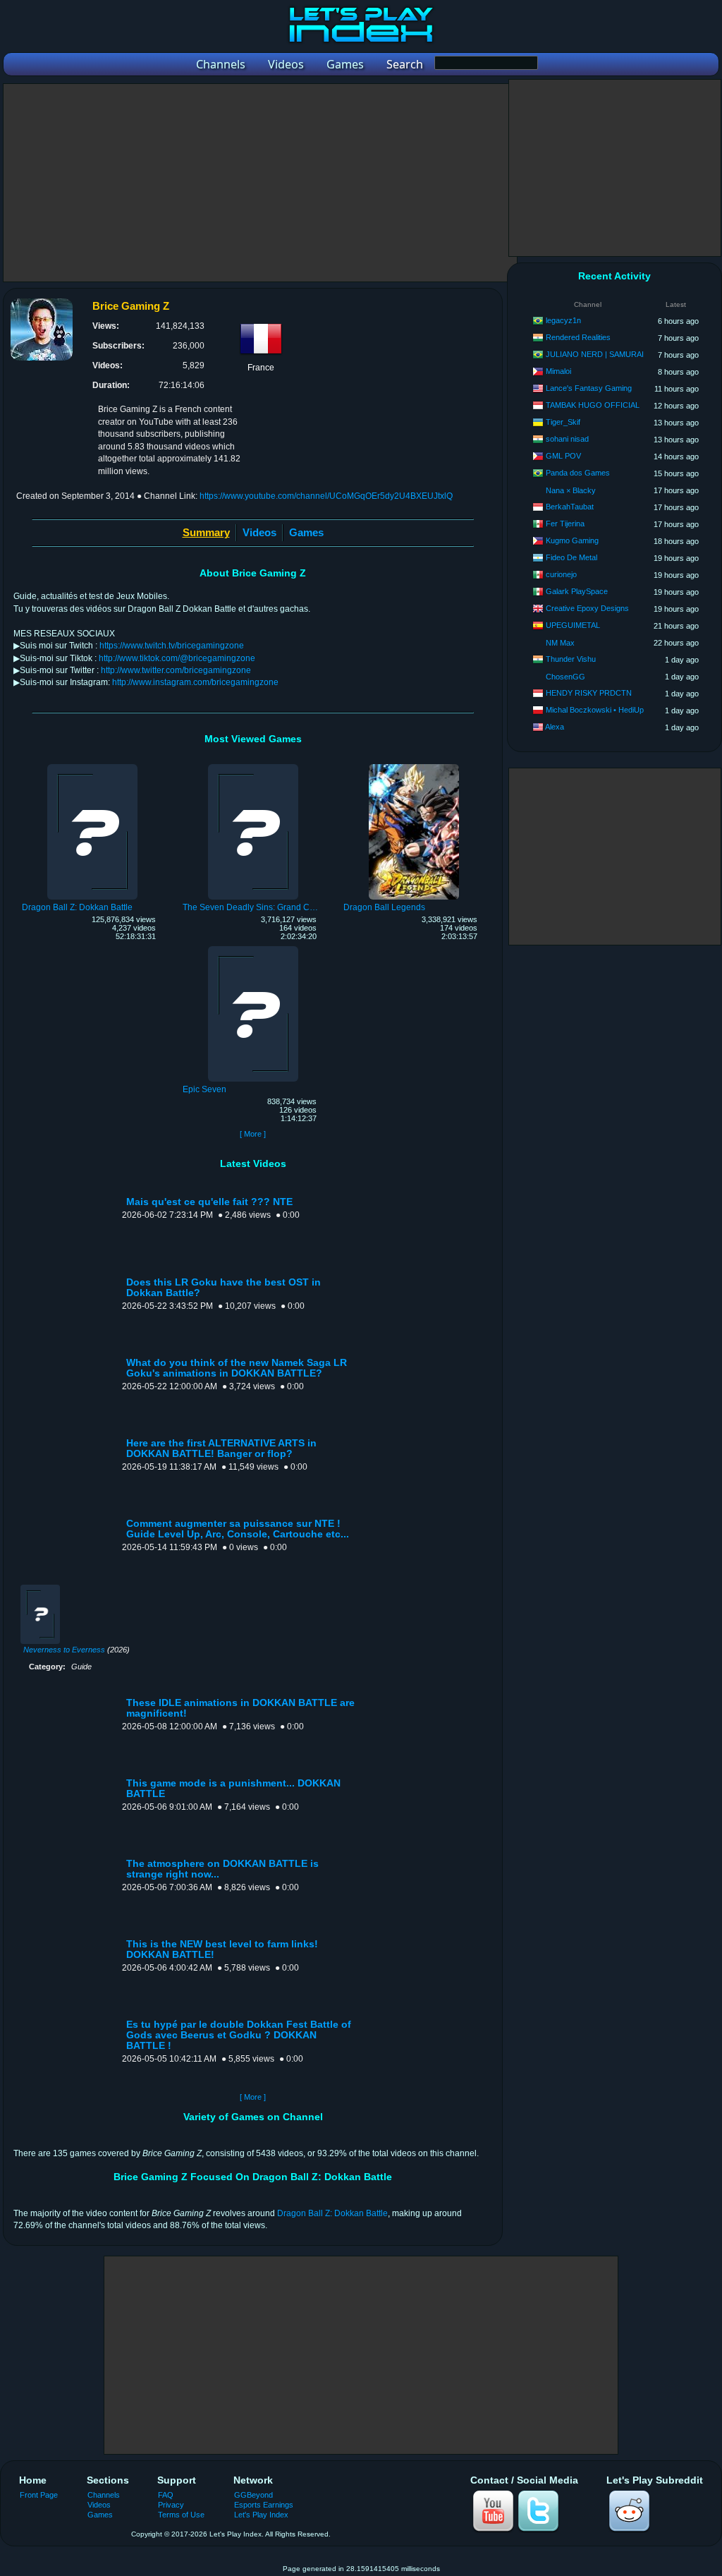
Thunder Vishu (571, 659)
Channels (104, 2495)
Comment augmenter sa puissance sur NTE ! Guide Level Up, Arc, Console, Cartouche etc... (238, 1529)
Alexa (555, 727)
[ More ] (253, 1134)
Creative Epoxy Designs (587, 608)
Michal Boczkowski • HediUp (595, 710)
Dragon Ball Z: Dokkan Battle (332, 2213)
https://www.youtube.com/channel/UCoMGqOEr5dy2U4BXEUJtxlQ (326, 496)
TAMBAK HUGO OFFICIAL (593, 405)
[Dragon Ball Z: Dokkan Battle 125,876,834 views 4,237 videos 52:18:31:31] (92, 766)
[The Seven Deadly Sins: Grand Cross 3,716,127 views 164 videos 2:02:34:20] (253, 766)
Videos (259, 532)
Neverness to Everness (64, 1650)
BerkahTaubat (570, 507)
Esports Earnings (264, 2505)
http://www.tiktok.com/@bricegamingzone (177, 658)
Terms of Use (181, 2515)
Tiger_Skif (563, 422)
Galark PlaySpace (577, 591)
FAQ (166, 2495)
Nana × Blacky (571, 490)
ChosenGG (565, 677)
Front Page (39, 2495)
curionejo (561, 574)
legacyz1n (563, 320)
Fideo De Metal (571, 557)
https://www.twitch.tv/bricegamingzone (172, 646)
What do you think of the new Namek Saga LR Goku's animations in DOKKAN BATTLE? (237, 1368)
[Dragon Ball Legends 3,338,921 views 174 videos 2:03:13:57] (414, 766)
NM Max (560, 643)
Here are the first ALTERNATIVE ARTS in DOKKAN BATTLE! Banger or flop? (221, 1449)
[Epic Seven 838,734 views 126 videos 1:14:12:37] (253, 948)
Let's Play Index (261, 2515)
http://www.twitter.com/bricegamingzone (176, 670)
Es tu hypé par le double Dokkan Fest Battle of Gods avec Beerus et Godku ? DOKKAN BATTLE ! (239, 2035)
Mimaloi (558, 371)
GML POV (563, 456)
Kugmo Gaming (572, 540)
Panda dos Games (578, 473)
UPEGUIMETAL (573, 625)
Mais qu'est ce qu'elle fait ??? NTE (209, 1202)
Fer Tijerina (565, 524)
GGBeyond (253, 2495)
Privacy (171, 2505)
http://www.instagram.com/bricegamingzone (195, 682)
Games (306, 532)
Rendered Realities (578, 337)
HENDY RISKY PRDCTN (589, 693)
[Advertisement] (260, 183)
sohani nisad (567, 439)
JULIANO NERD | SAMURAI (595, 354)
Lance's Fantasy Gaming (589, 388)
